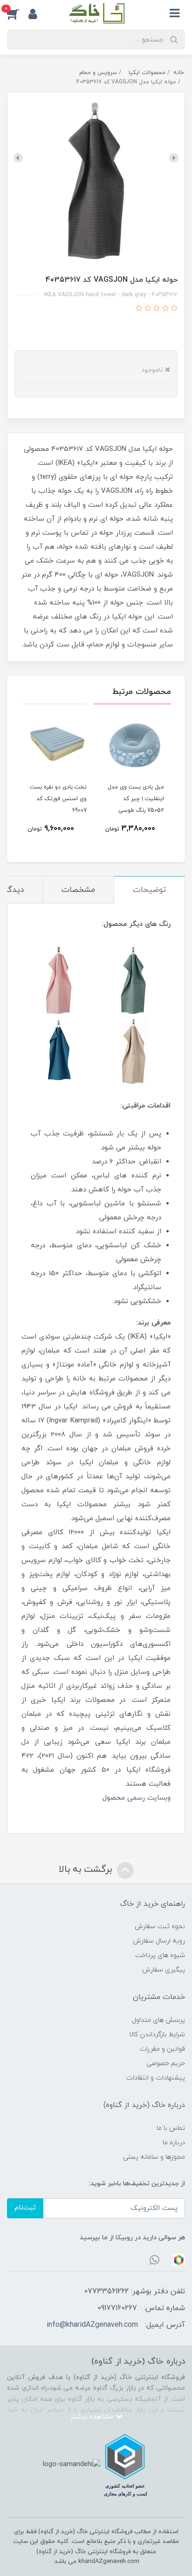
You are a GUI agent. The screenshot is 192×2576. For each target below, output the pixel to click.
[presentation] (174, 158)
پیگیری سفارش (164, 1970)
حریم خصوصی (166, 2063)
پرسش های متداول (158, 2020)
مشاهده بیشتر (93, 2417)
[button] (18, 14)
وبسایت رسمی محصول (137, 1798)
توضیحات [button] (149, 890)
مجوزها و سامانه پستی (154, 2157)
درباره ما (174, 2143)
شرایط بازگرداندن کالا (157, 2035)
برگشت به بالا (87, 1869)
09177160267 (117, 2308)
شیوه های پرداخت (160, 1955)
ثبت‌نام (25, 2208)
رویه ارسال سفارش (159, 1941)
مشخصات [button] (78, 890)
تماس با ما (171, 2128)
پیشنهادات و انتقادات (156, 2078)
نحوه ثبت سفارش (160, 1927)
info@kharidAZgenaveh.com (92, 2325)
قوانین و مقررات (162, 2049)
